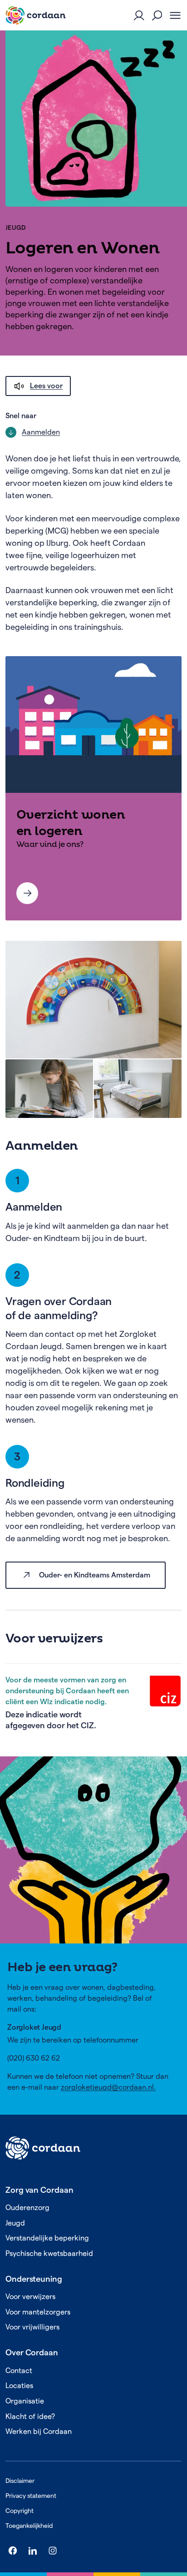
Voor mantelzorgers (38, 2312)
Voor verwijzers (30, 2297)
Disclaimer (20, 2481)
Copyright (20, 2511)
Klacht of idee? (30, 2416)
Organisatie (25, 2401)
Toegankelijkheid (29, 2526)
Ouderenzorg (27, 2208)
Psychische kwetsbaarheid (49, 2253)
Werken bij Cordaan (39, 2431)
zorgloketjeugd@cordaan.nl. (108, 2087)
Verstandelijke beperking (47, 2238)
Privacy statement (31, 2496)
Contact (19, 2371)
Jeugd (16, 227)
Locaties (19, 2386)
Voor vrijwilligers (32, 2327)
